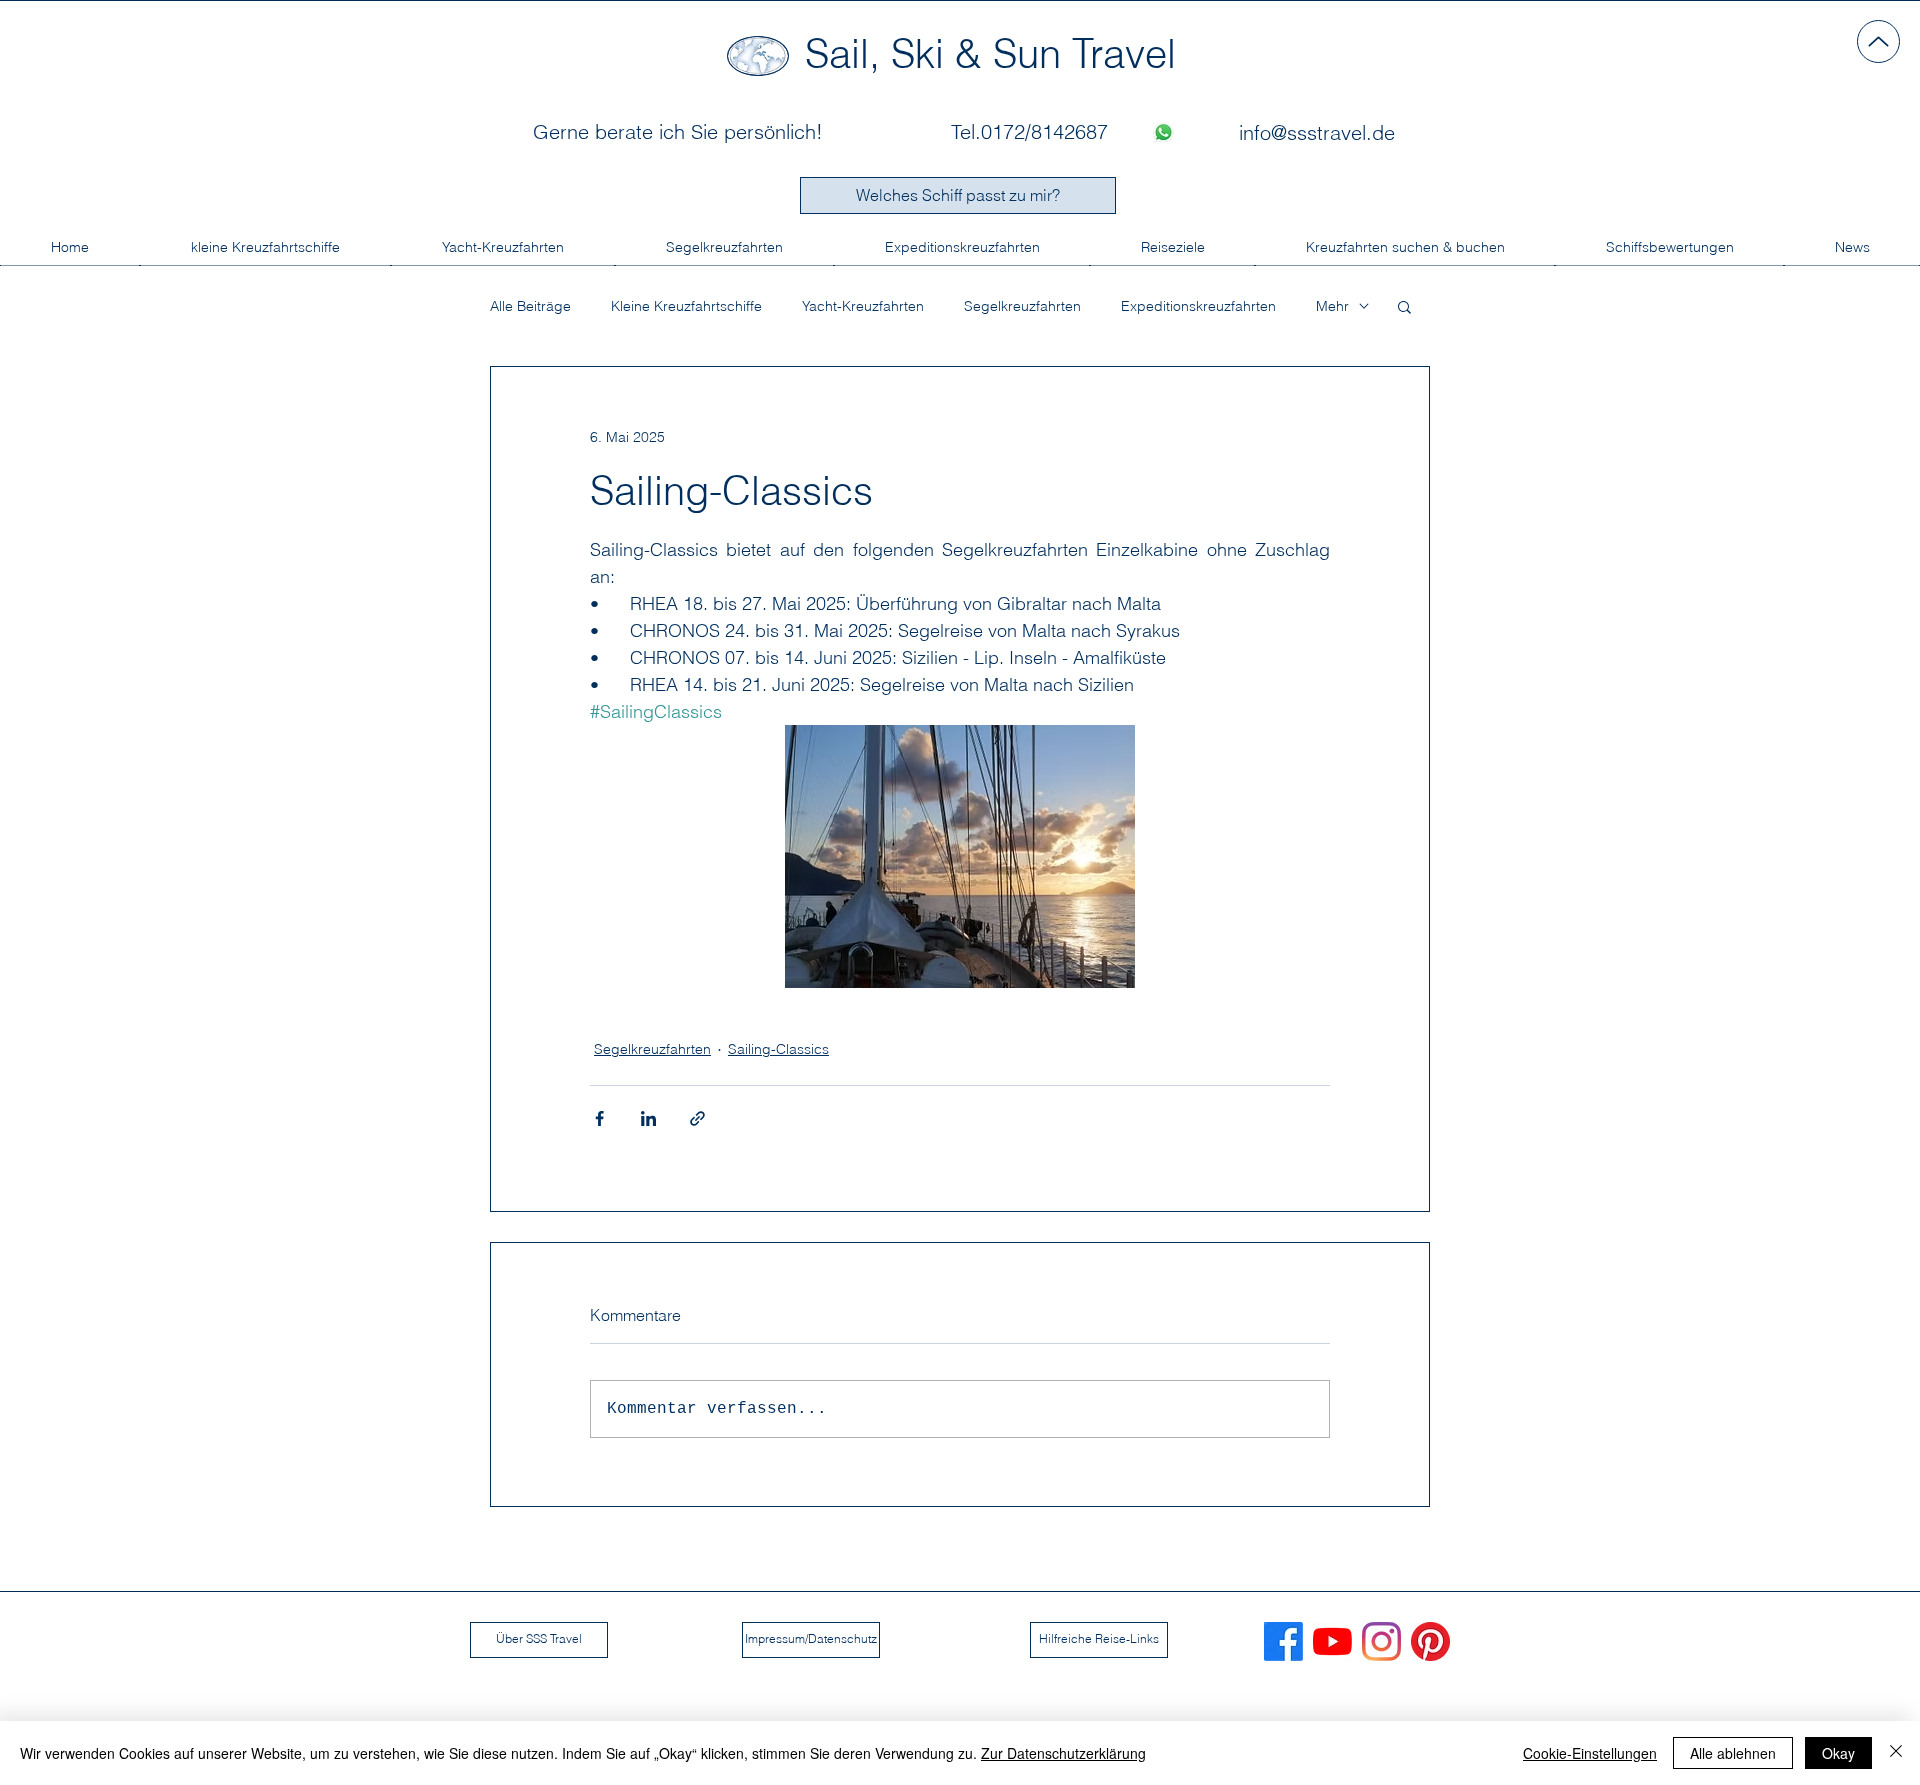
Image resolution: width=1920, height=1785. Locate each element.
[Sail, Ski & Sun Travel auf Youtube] (1332, 1641)
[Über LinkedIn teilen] (648, 1118)
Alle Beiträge (530, 306)
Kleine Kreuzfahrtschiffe (686, 306)
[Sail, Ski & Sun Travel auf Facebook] (1283, 1641)
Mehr (1332, 306)
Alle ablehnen (1733, 1753)
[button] (1404, 306)
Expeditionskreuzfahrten (1198, 306)
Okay (1838, 1753)
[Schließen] (1896, 1753)
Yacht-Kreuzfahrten (863, 306)
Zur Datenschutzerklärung (1063, 1753)
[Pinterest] (1430, 1641)
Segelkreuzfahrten (1022, 306)
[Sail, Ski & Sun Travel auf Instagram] (1381, 1641)
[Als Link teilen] (697, 1118)
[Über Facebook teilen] (599, 1118)
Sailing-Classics (778, 1049)
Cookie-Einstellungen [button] (1590, 1753)
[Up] (1878, 41)
